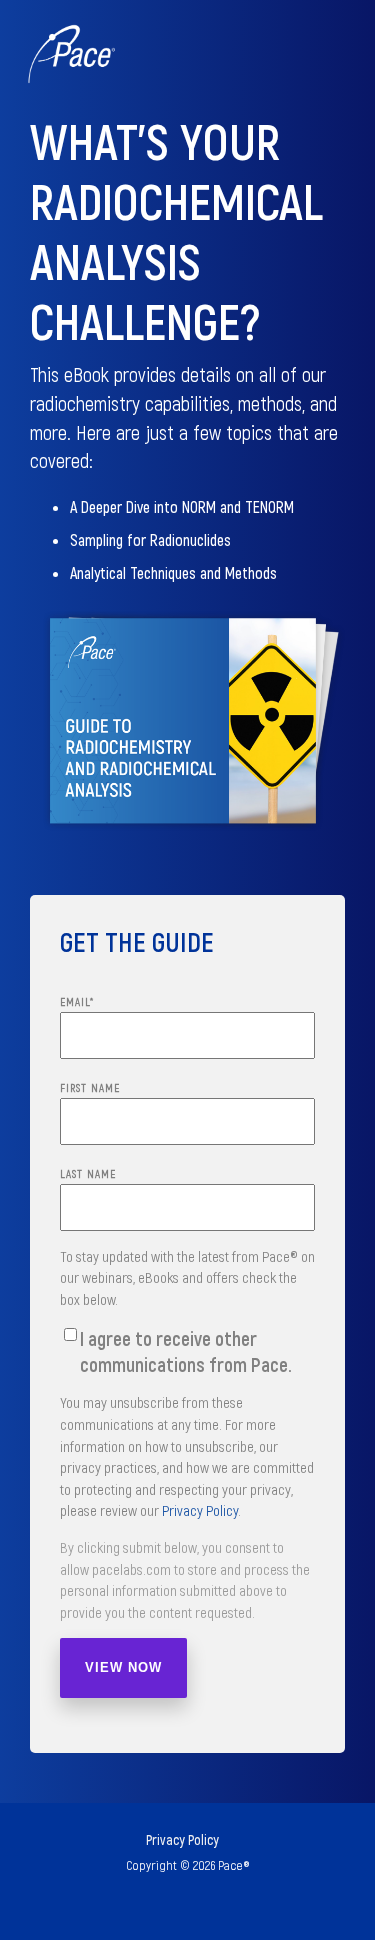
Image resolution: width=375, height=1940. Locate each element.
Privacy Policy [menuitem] (182, 1839)
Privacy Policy (200, 1510)
